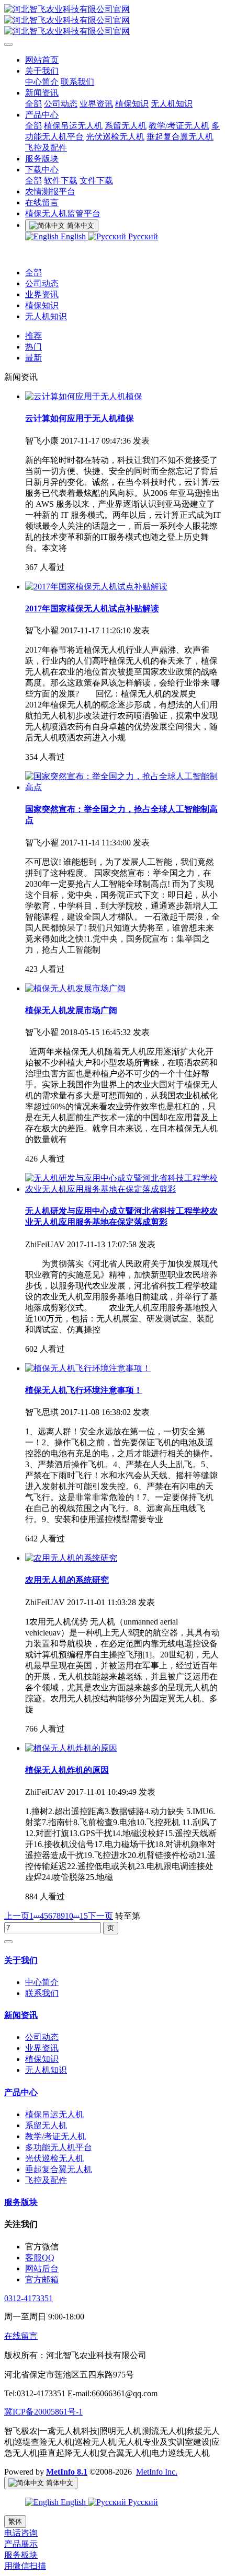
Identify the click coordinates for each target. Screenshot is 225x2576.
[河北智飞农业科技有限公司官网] (113, 21)
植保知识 (42, 305)
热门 (33, 347)
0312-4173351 (29, 2298)
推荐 (33, 336)
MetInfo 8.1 (67, 2472)
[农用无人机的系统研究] (71, 1558)
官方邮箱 (42, 2279)
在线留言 (21, 2336)
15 (84, 1916)
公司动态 (42, 283)
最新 (33, 358)
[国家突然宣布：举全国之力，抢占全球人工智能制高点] (123, 787)
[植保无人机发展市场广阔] (75, 988)
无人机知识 (46, 316)
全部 (33, 104)
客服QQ (40, 2258)
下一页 (100, 1916)
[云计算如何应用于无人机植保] (84, 396)
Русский (142, 236)
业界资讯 (42, 294)
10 (69, 1916)
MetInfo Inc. (157, 2472)
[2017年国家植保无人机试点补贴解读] (96, 587)
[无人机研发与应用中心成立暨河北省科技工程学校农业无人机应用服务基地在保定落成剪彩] (123, 1189)
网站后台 (42, 2268)
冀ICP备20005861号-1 (43, 2412)
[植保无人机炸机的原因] (71, 1748)
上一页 (17, 1916)
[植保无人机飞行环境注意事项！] (88, 1368)
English (73, 236)
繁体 (15, 2521)
